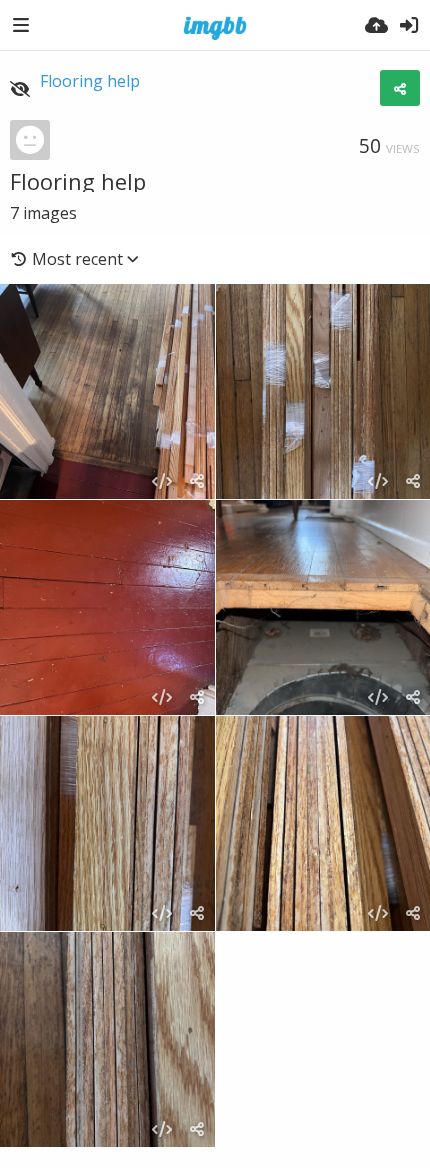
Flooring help (90, 81)
